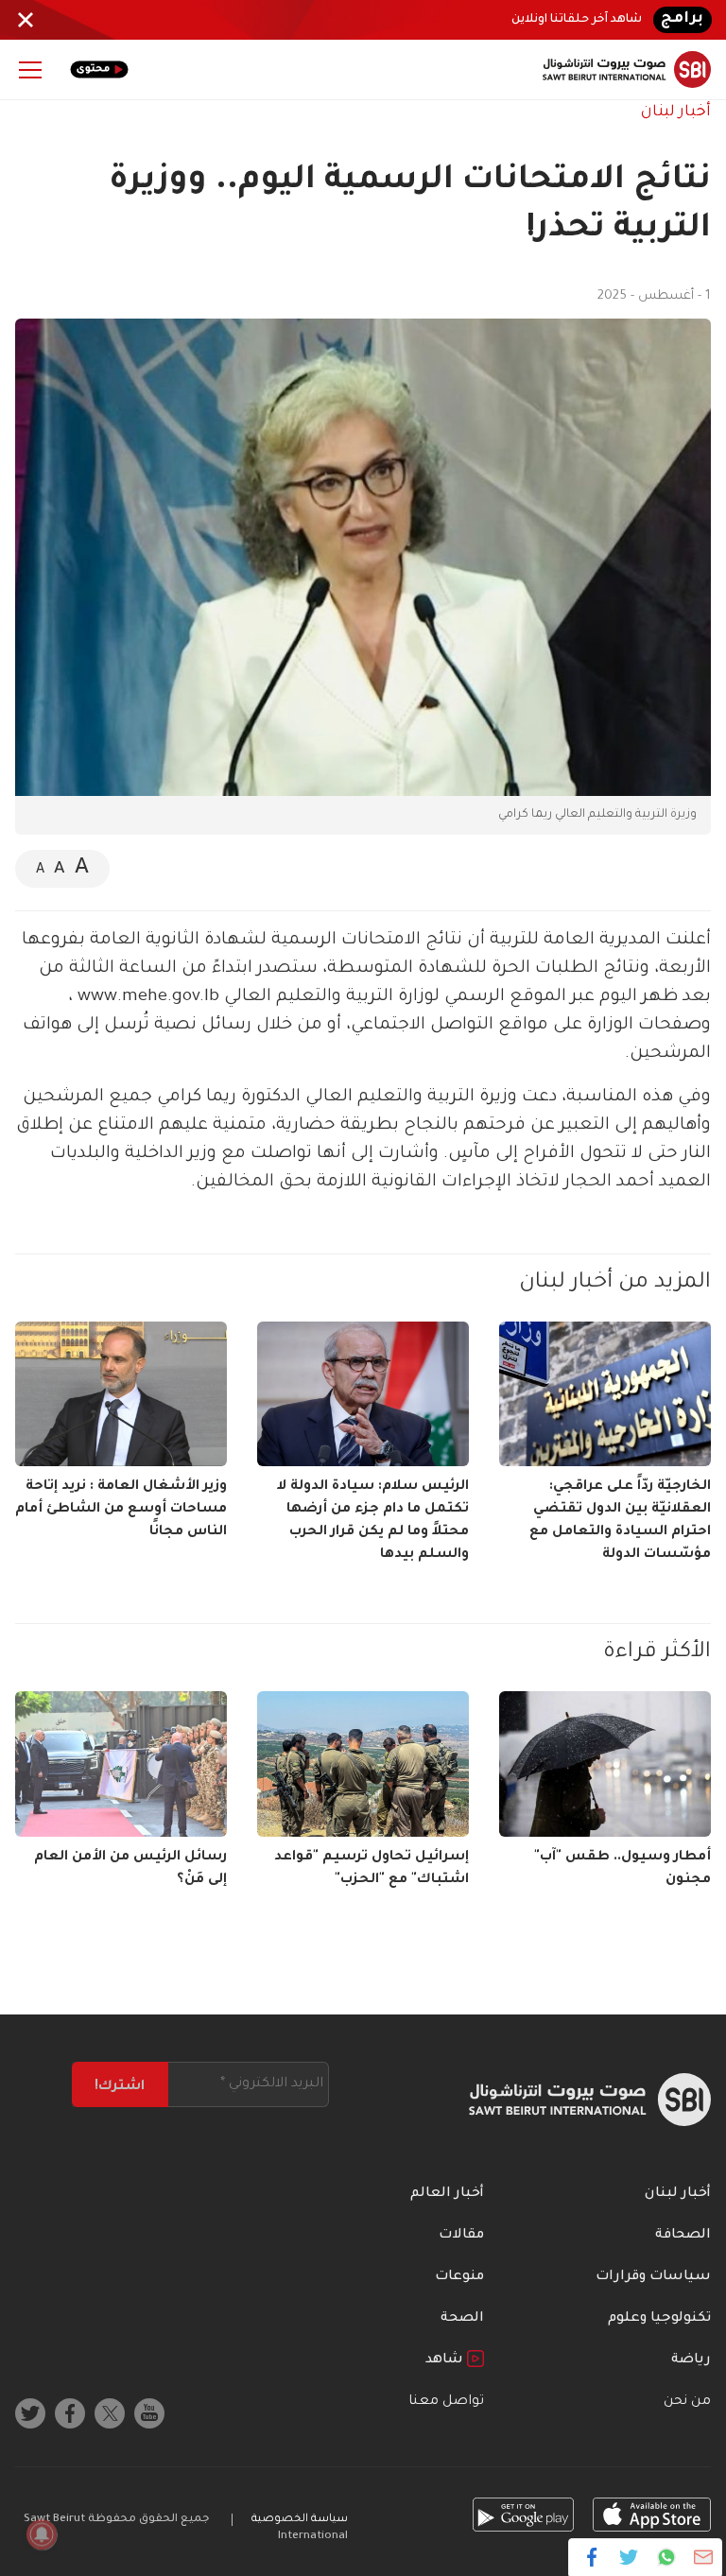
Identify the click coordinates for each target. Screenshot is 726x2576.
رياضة (691, 2360)
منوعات (459, 2277)
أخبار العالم (447, 2194)
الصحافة (683, 2236)
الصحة (462, 2319)
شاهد (446, 2360)
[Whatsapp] (666, 2557)
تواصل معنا (446, 2402)
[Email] (703, 2557)
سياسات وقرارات (653, 2277)
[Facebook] (592, 2557)
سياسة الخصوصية (300, 2520)
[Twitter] (629, 2557)
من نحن (687, 2402)
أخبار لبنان (676, 112)
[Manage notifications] (42, 2534)
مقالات (461, 2236)
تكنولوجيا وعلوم (659, 2319)
